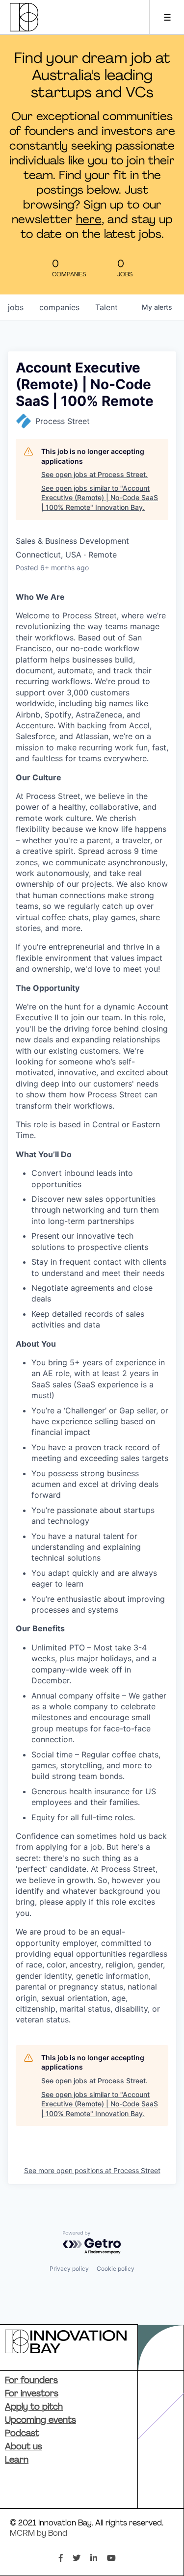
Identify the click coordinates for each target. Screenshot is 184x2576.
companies (59, 307)
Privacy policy (69, 2269)
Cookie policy (116, 2269)
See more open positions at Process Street (92, 2170)
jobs (16, 307)
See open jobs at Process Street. (94, 474)
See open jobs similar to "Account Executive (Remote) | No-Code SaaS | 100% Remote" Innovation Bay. (100, 498)
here (89, 220)
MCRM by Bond (39, 2534)
